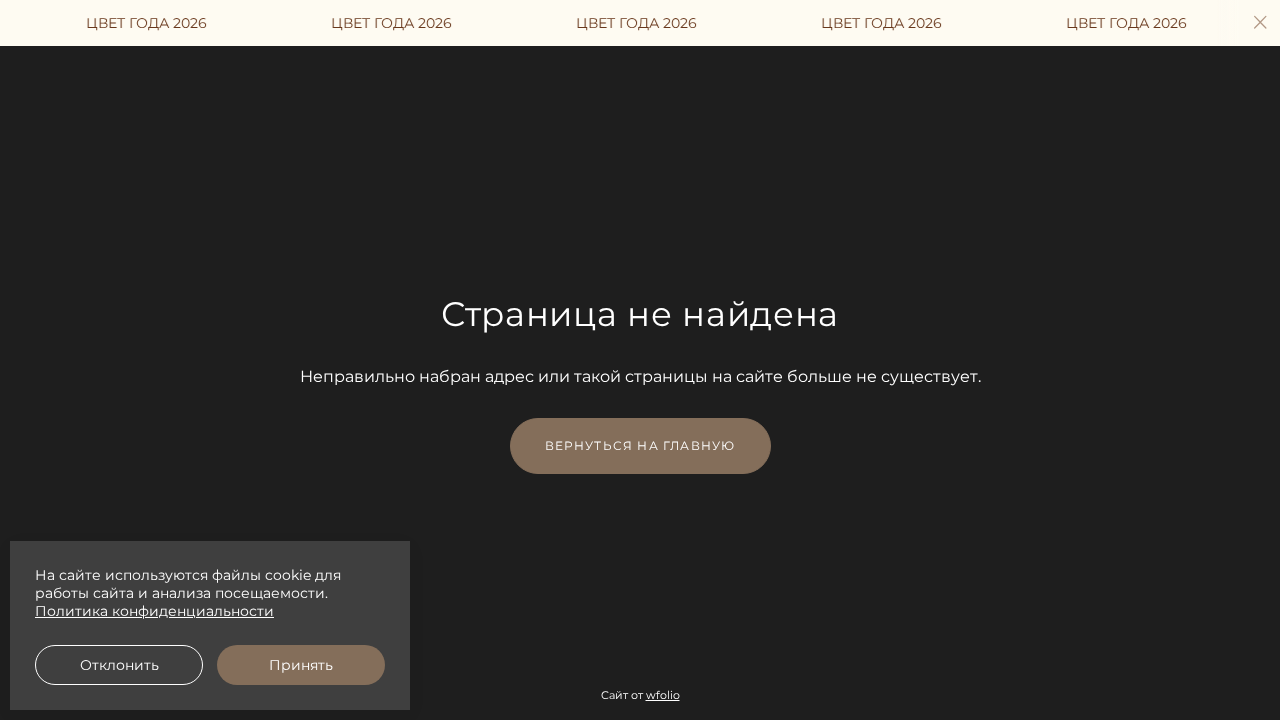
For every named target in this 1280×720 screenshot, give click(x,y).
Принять (301, 665)
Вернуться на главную (640, 445)
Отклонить (119, 665)
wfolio (663, 695)
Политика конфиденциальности (154, 611)
